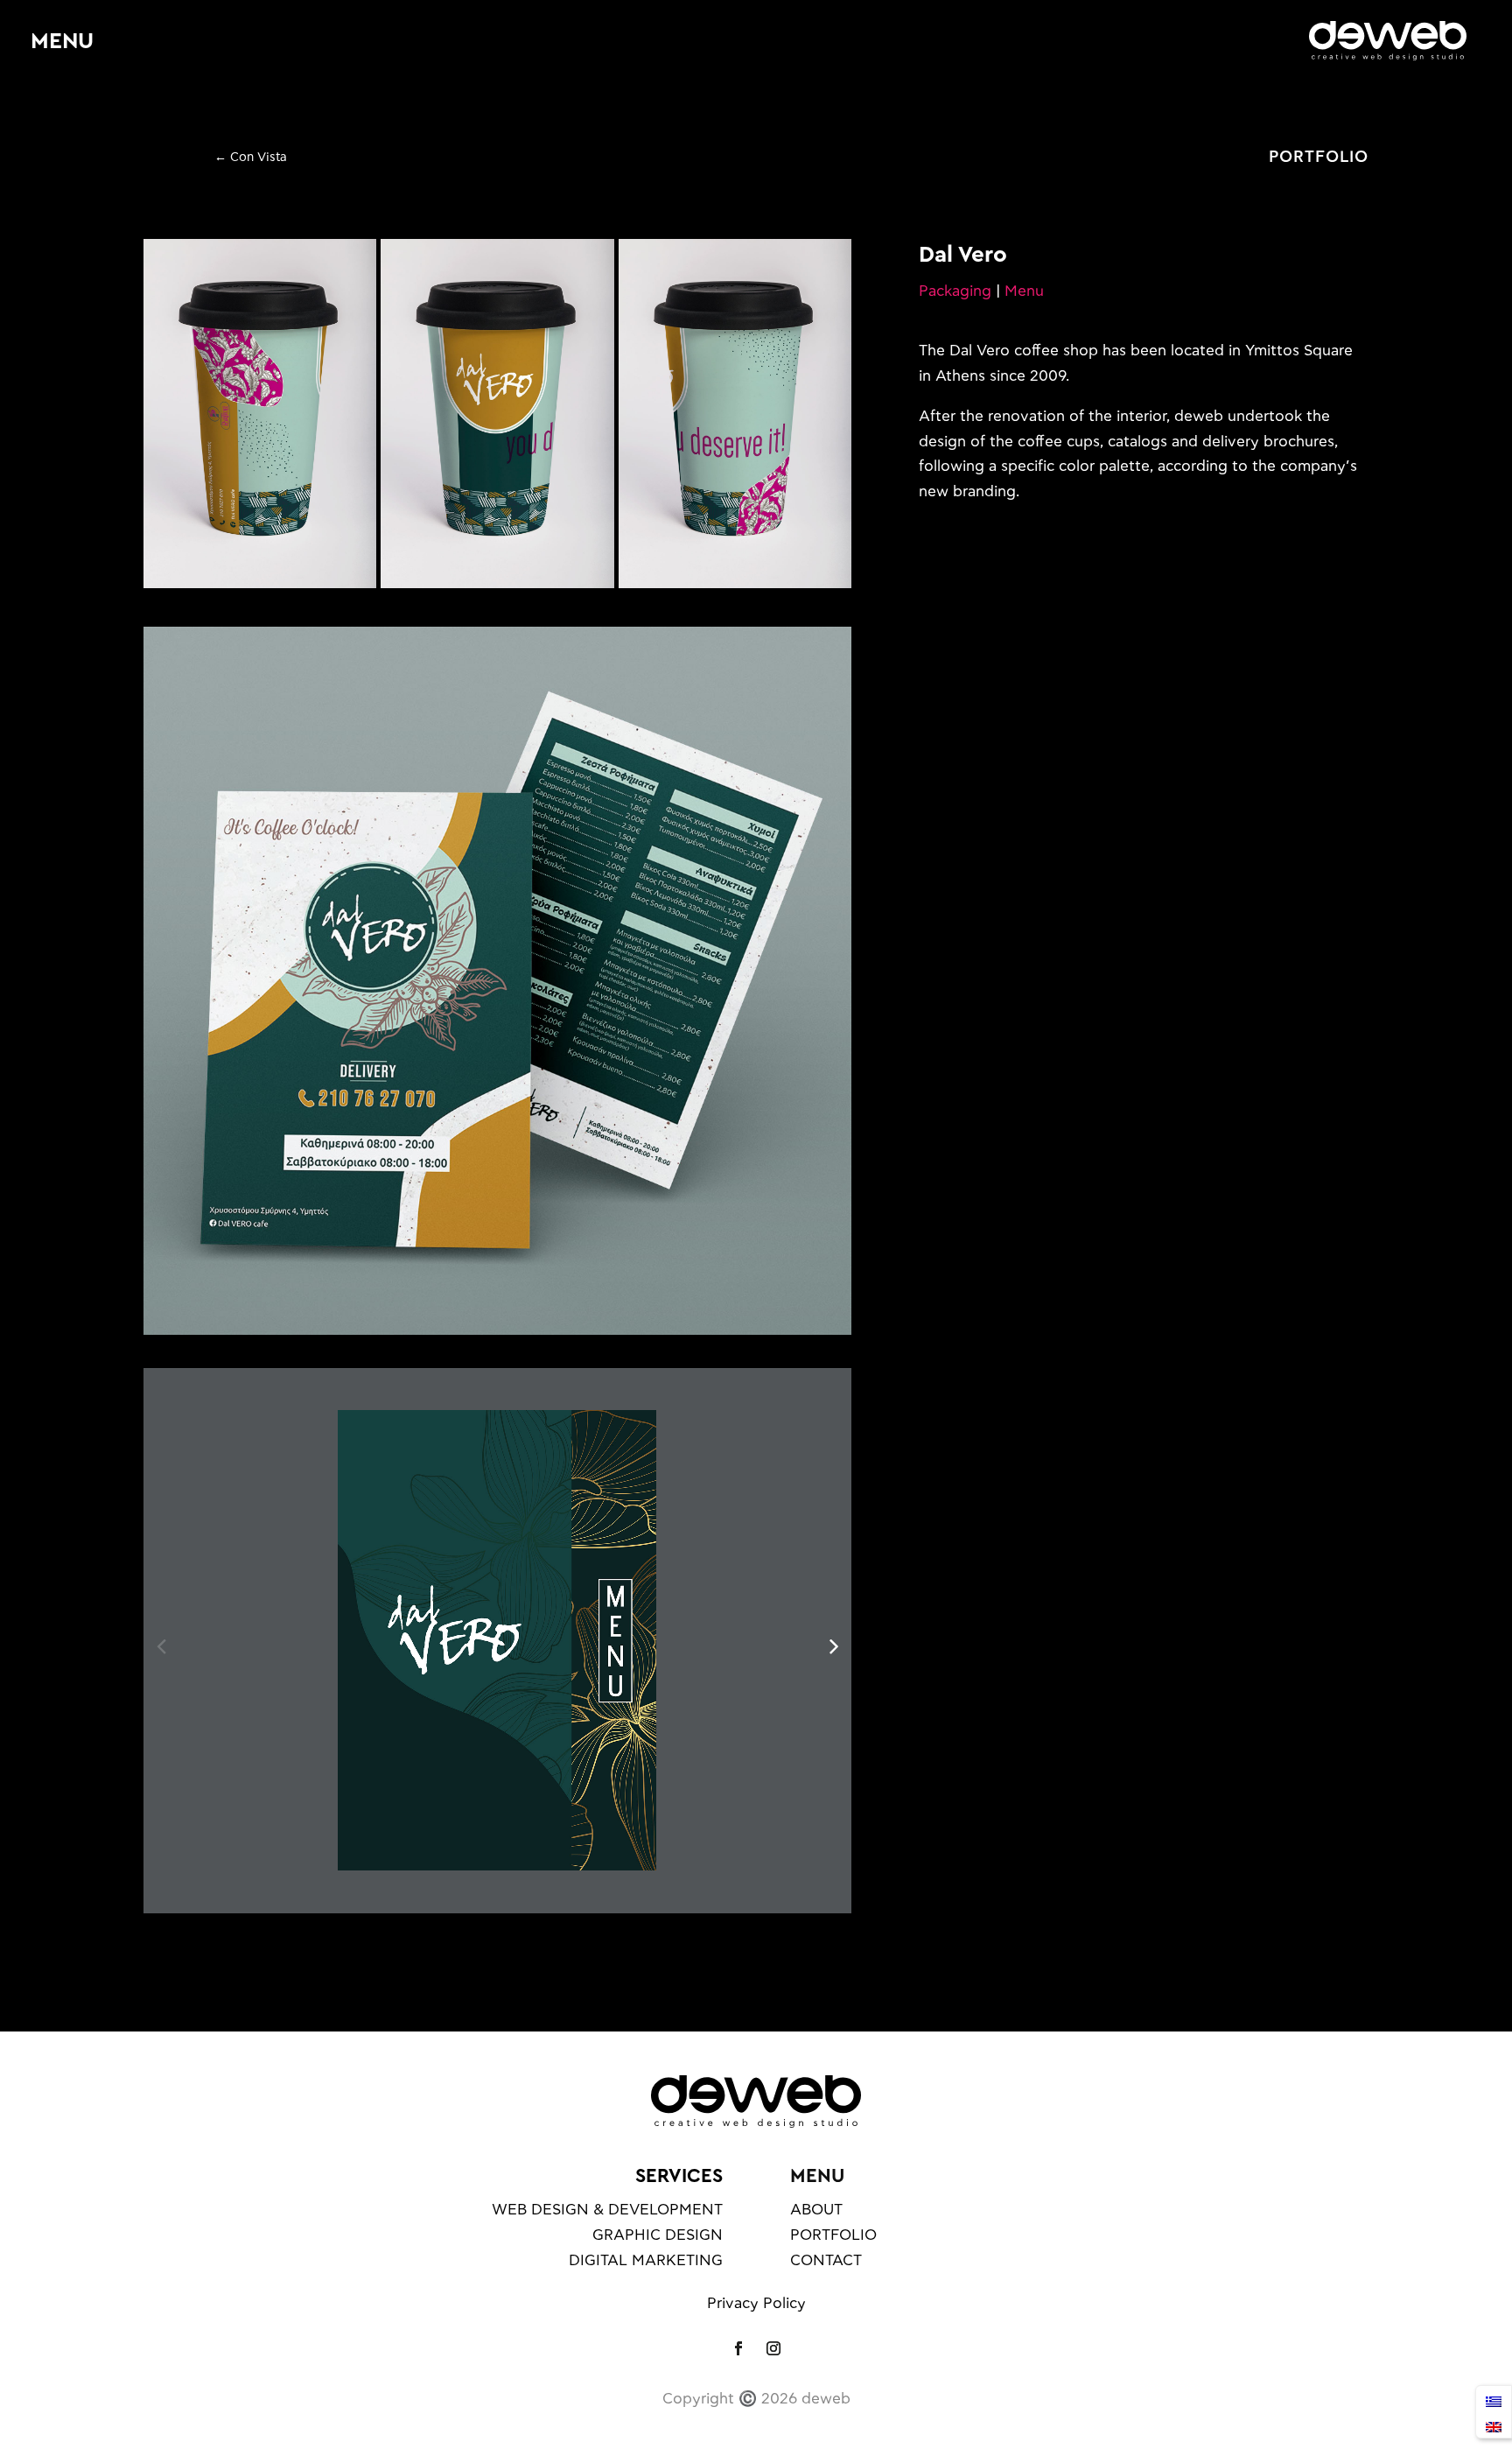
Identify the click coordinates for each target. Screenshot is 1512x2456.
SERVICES (679, 2176)
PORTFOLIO (1319, 158)
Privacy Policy (756, 2303)
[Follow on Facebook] (738, 2348)
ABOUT (816, 2210)
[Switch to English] (1494, 2425)
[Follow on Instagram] (773, 2348)
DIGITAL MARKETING (646, 2260)
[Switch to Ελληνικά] (1494, 2400)
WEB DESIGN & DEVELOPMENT (607, 2210)
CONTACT (826, 2260)
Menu (1024, 291)
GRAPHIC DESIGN (658, 2235)
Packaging (955, 291)
